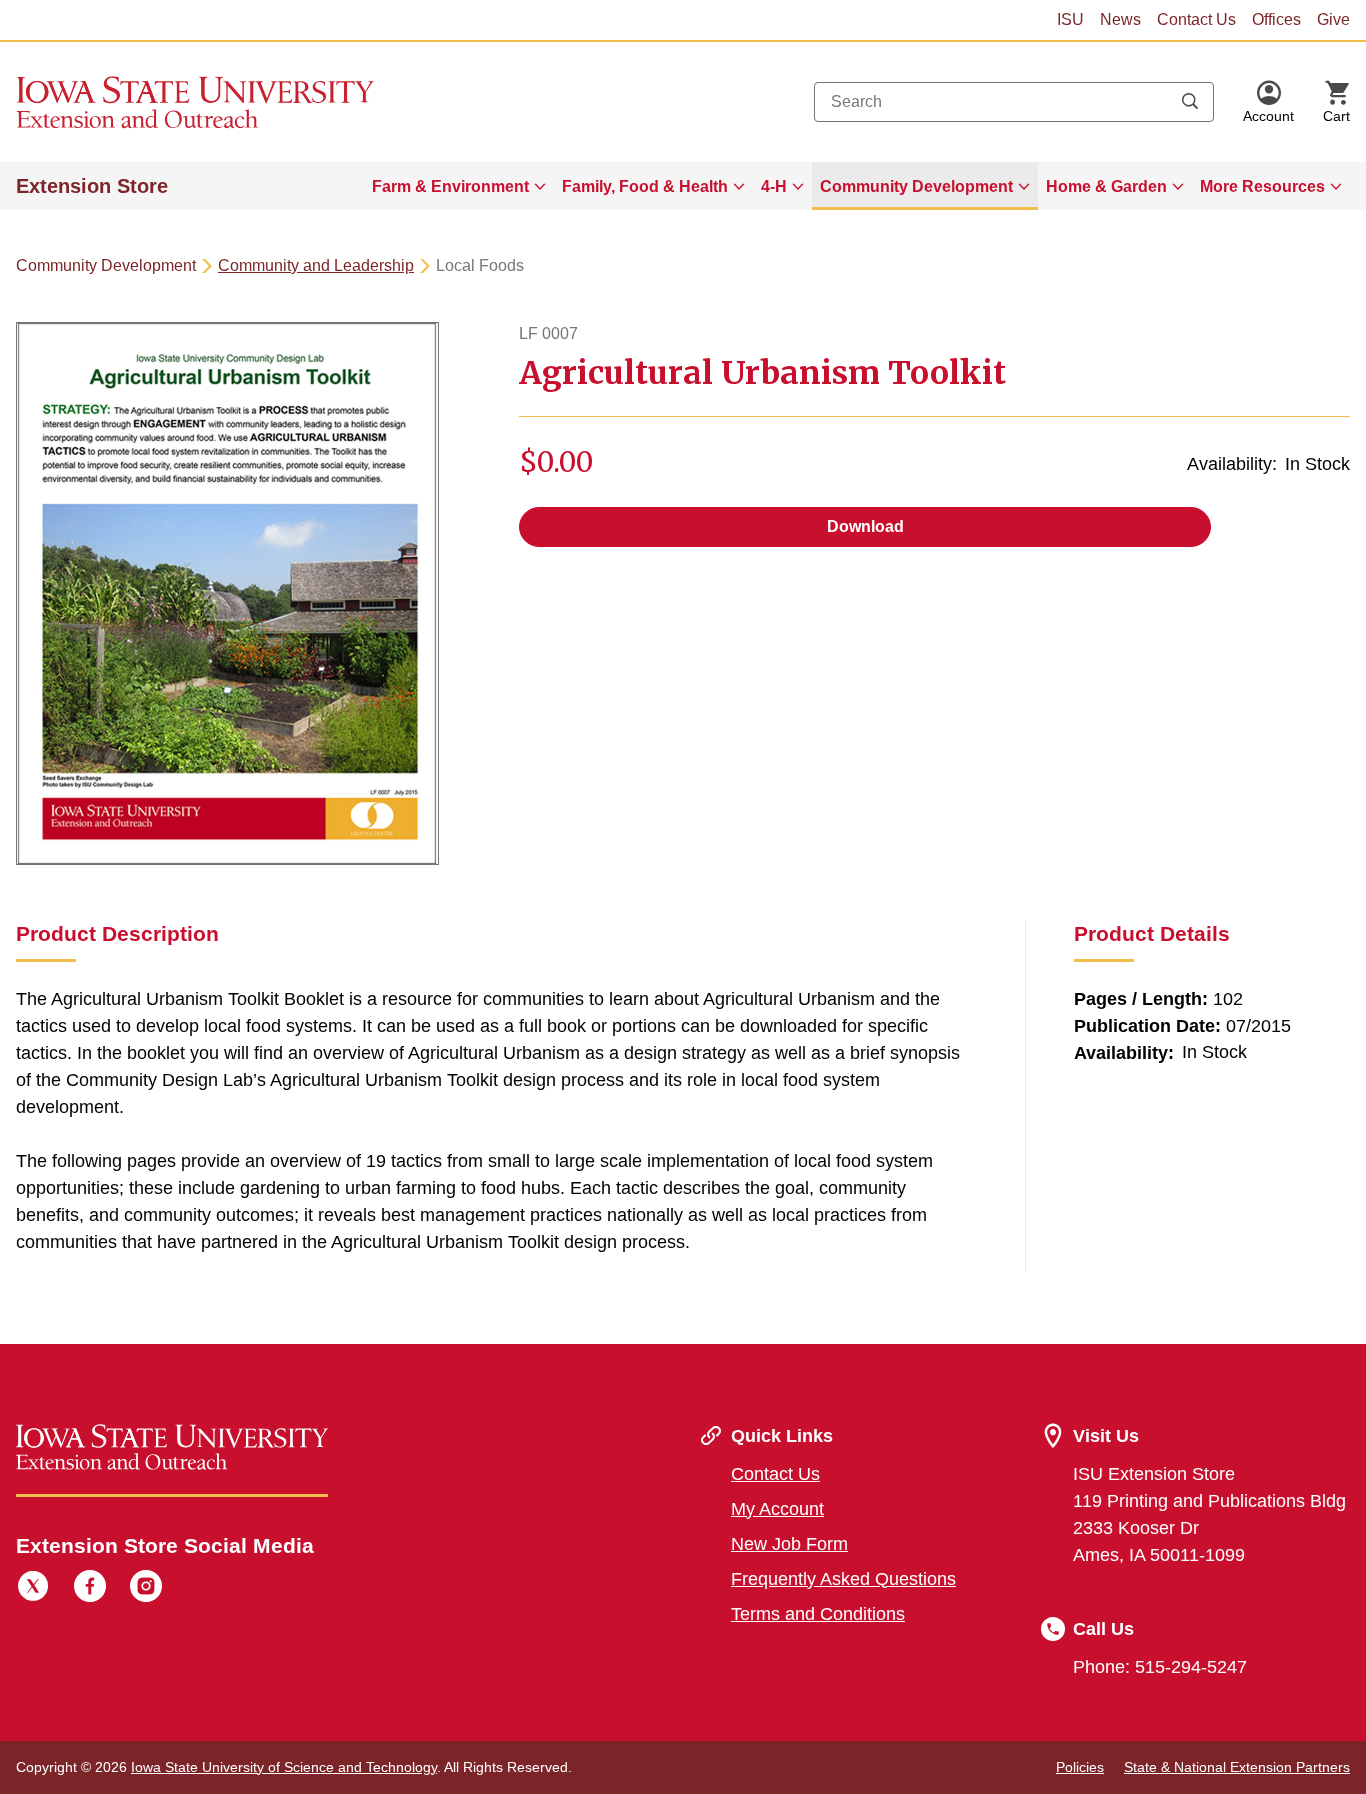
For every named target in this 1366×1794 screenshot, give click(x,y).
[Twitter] (33, 1589)
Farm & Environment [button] (450, 186)
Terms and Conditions (818, 1614)
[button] (1268, 102)
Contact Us (1196, 19)
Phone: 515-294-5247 (1160, 1667)
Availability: (1232, 464)
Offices (1276, 19)
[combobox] (1014, 102)
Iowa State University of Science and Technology (284, 1767)
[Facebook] (90, 1589)
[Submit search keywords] (1190, 102)
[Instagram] (146, 1589)
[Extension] (195, 102)
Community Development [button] (916, 186)
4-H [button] (774, 186)
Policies (1080, 1767)
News (1120, 19)
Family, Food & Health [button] (645, 186)
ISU (1070, 19)
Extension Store (92, 186)
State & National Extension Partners (1237, 1767)
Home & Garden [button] (1106, 186)
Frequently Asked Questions (843, 1579)
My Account (777, 1509)
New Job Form (789, 1544)
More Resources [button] (1262, 186)
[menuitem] (459, 186)
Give (1333, 19)
